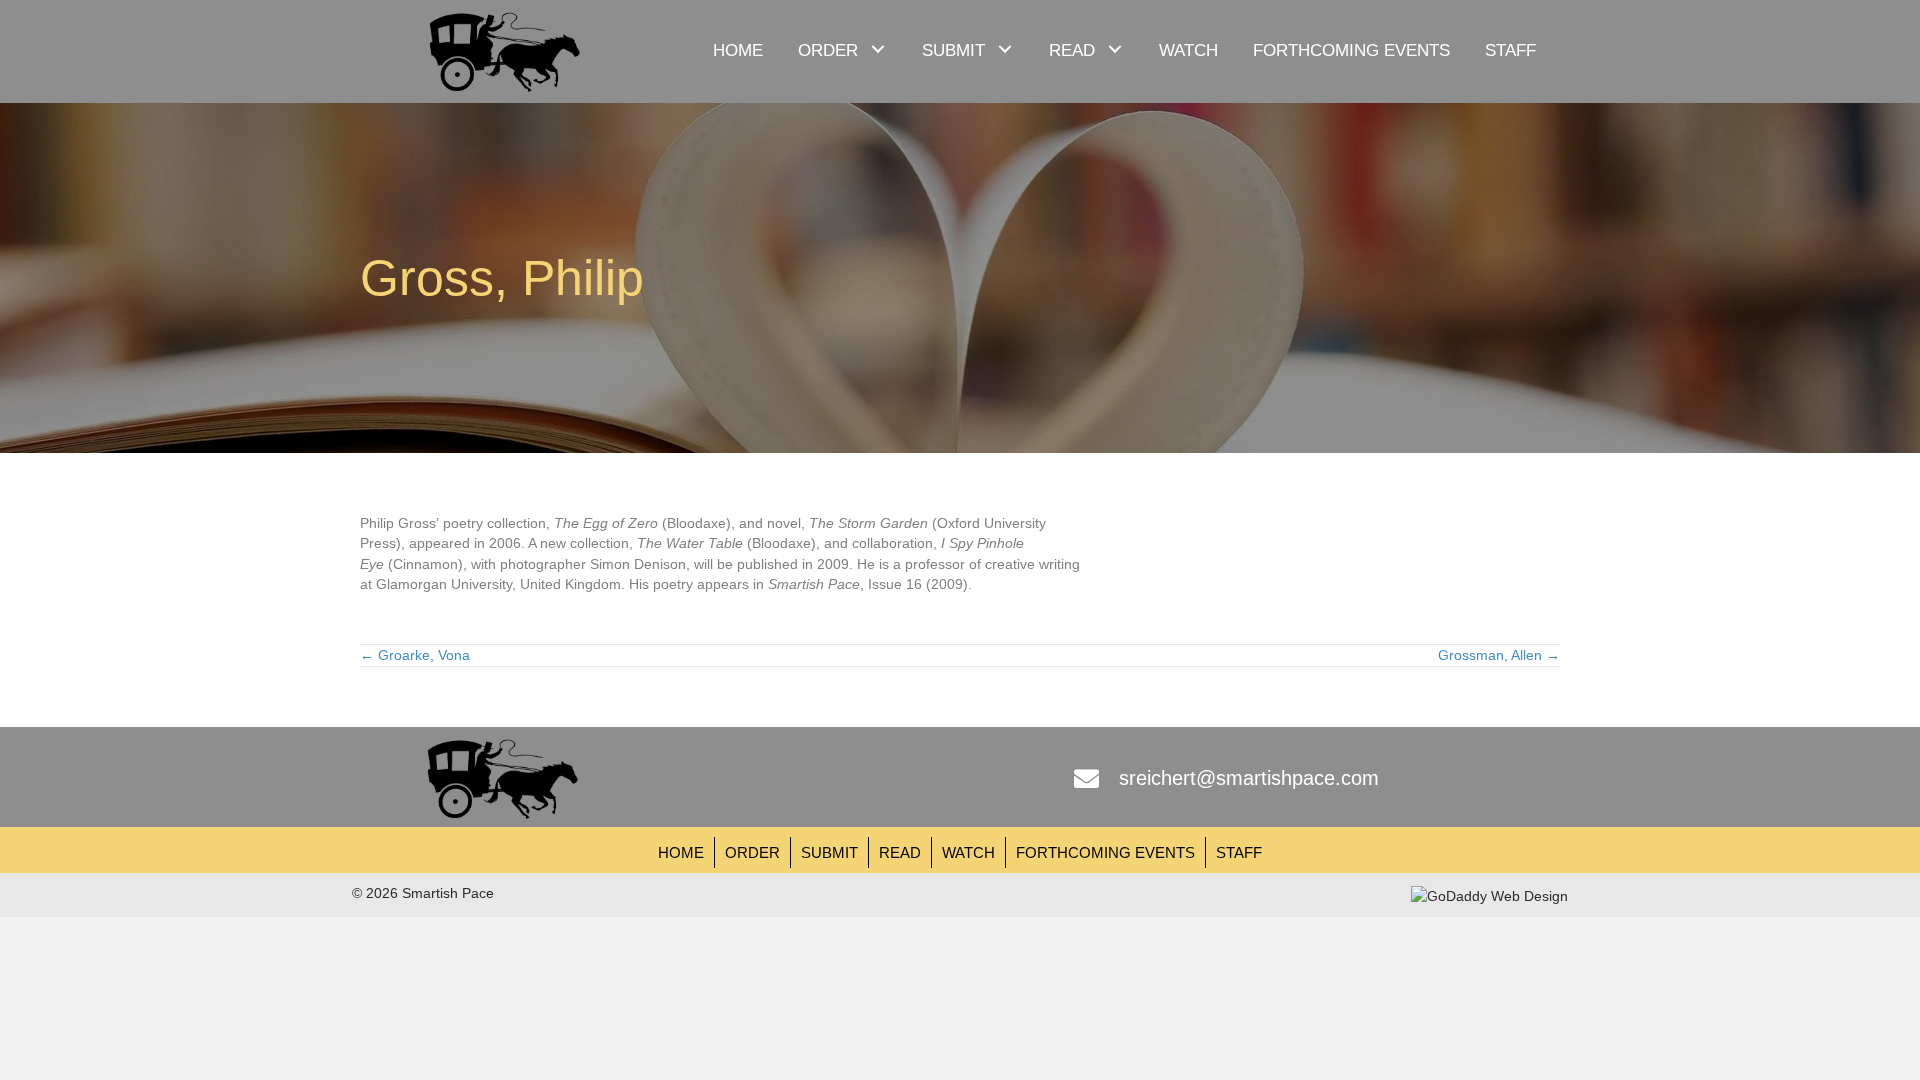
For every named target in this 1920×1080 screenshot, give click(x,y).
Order (752, 852)
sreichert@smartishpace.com (1249, 778)
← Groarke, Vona (415, 655)
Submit (829, 852)
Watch (968, 852)
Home (681, 852)
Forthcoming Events (1105, 852)
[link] (738, 48)
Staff (1239, 852)
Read (900, 852)
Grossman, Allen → (1499, 655)
